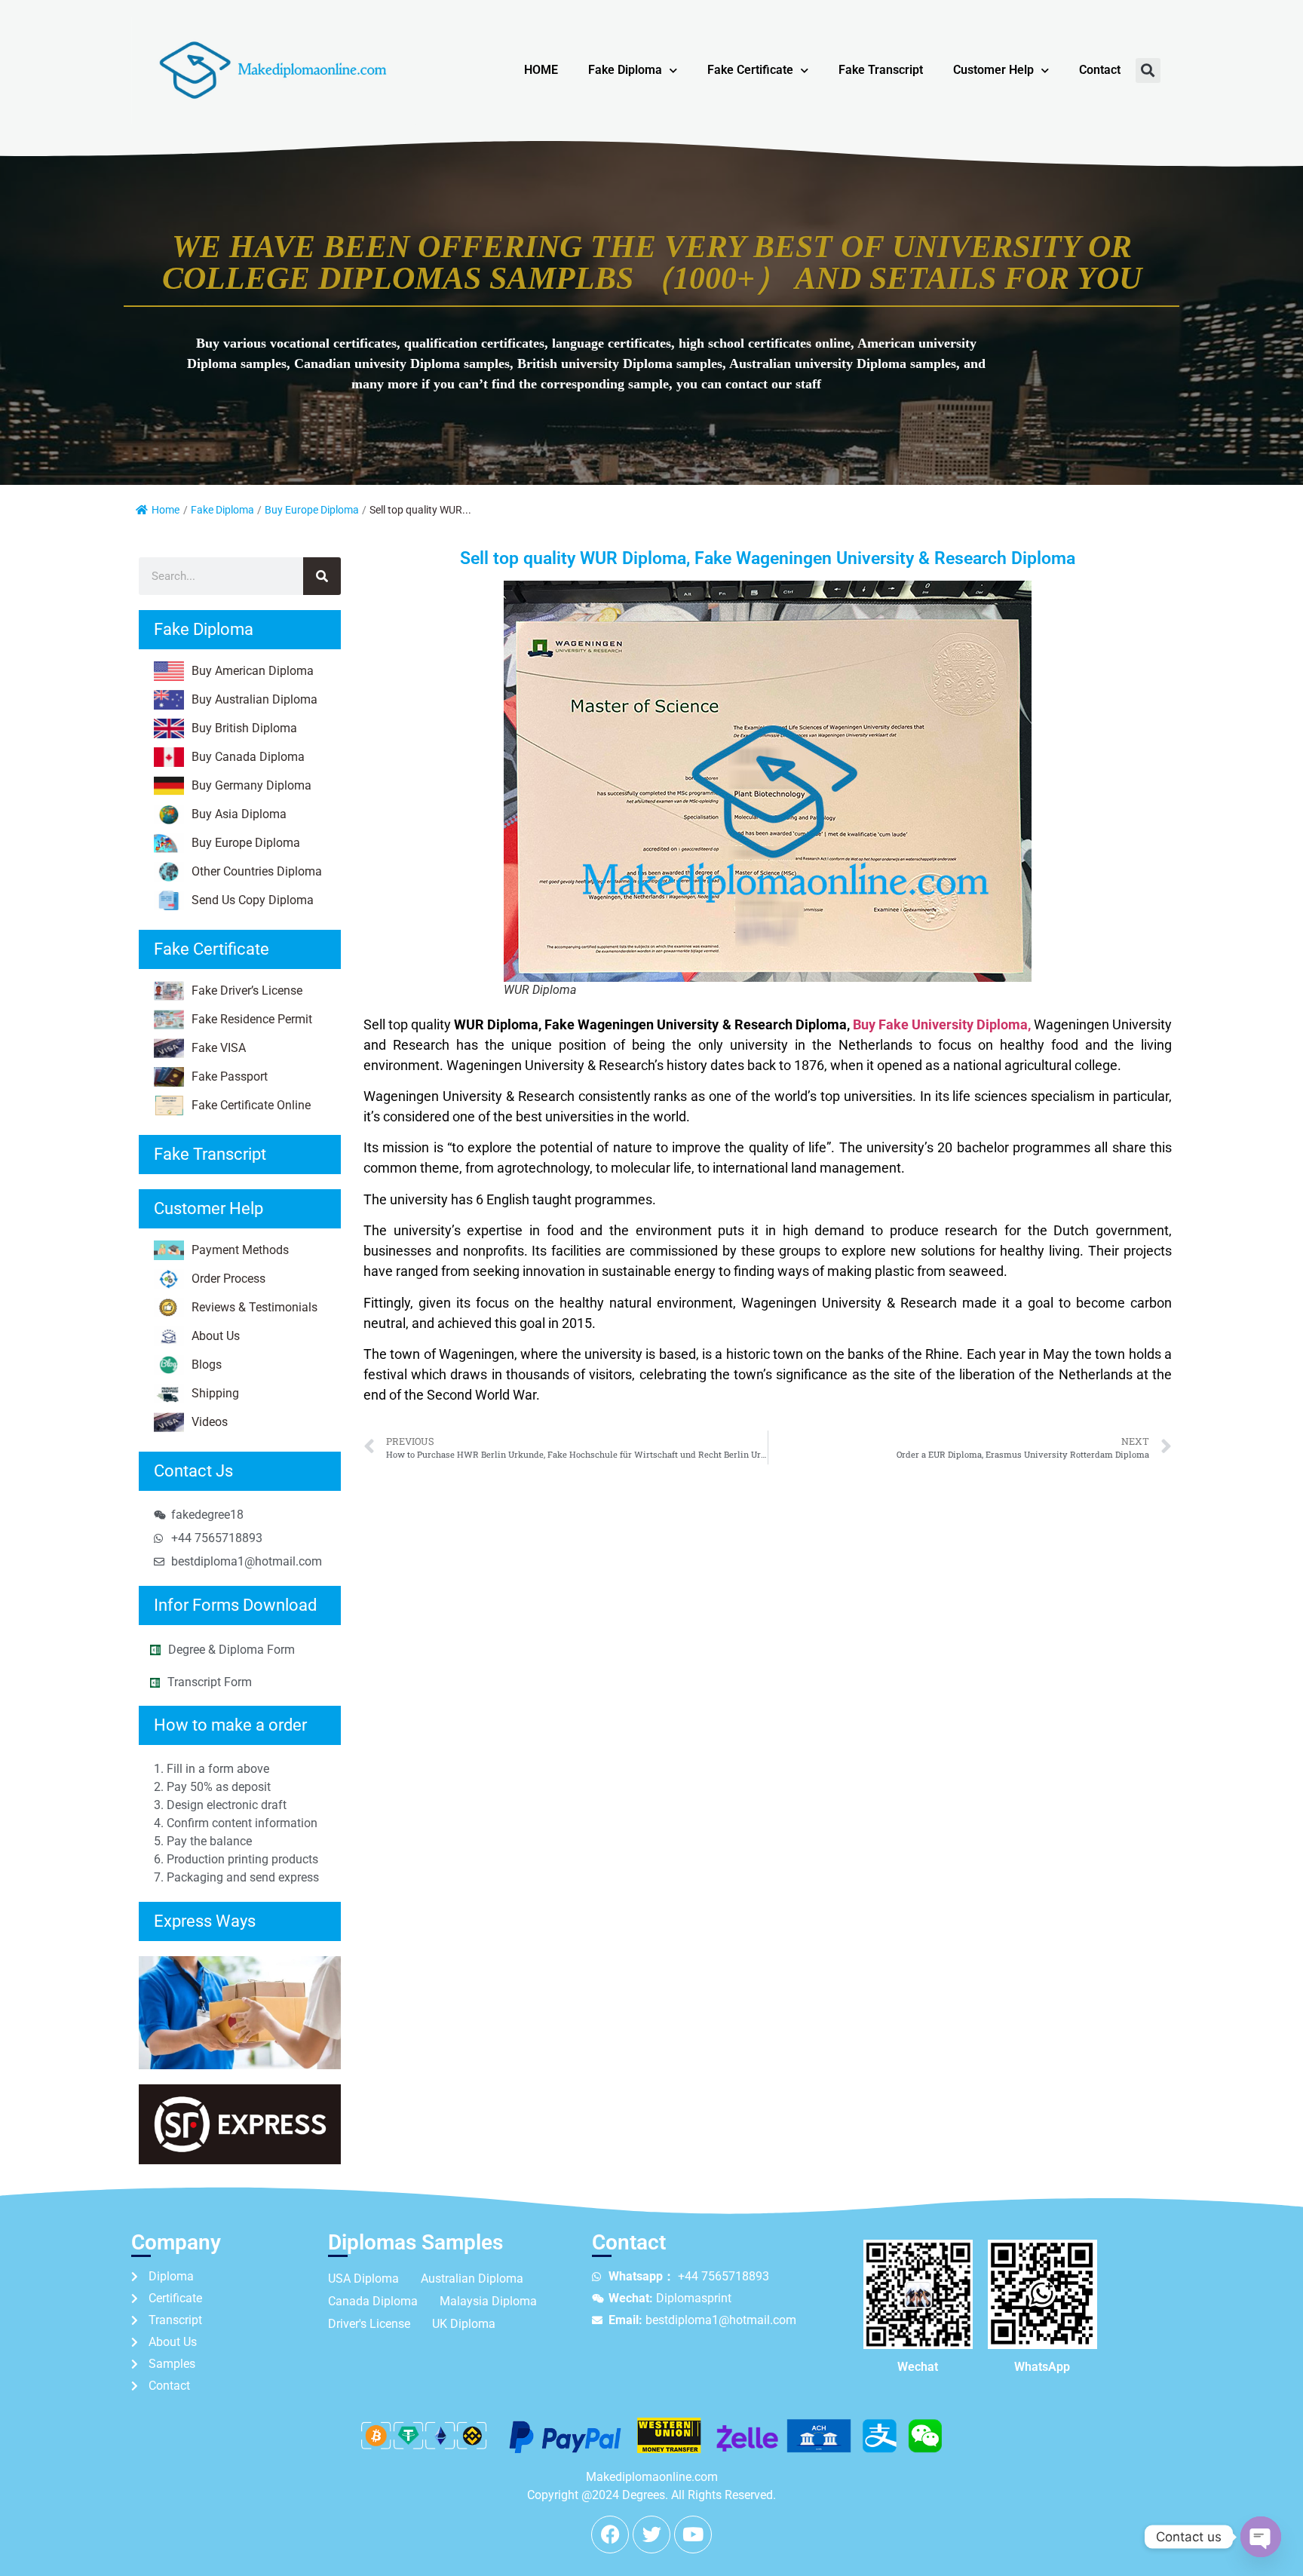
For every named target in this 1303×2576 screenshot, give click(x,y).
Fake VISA (219, 1048)
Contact (1100, 70)
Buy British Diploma (244, 728)
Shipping (215, 1393)
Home (166, 510)
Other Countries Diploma (257, 871)
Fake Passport (230, 1076)
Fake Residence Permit (252, 1019)
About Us (216, 1336)
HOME (541, 70)
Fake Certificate (750, 70)
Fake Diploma (625, 70)
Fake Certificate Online (251, 1105)
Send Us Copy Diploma (253, 900)
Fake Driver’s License (247, 991)
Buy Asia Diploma (239, 814)
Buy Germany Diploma (251, 785)
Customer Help (993, 70)
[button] (1148, 71)
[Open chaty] (1261, 2537)
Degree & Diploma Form (231, 1650)
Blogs (207, 1365)
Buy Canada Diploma (248, 757)
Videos (210, 1422)
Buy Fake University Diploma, (942, 1024)
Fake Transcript (881, 70)
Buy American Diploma (253, 671)
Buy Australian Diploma (254, 699)
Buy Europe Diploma (312, 510)
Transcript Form (210, 1682)
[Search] (322, 576)
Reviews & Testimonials (254, 1307)
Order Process (228, 1279)
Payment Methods (240, 1250)
